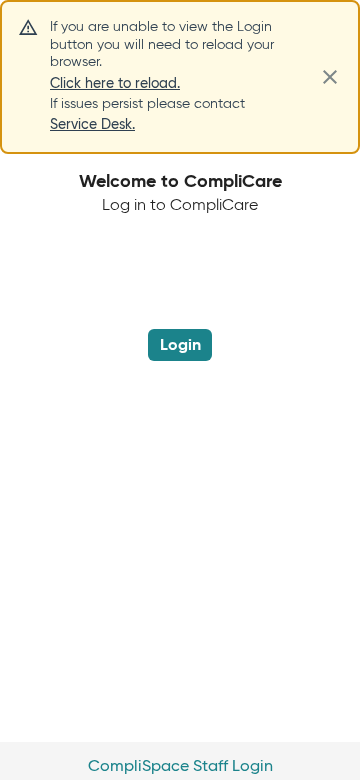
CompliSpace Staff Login (180, 765)
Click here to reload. (115, 83)
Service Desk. (92, 124)
